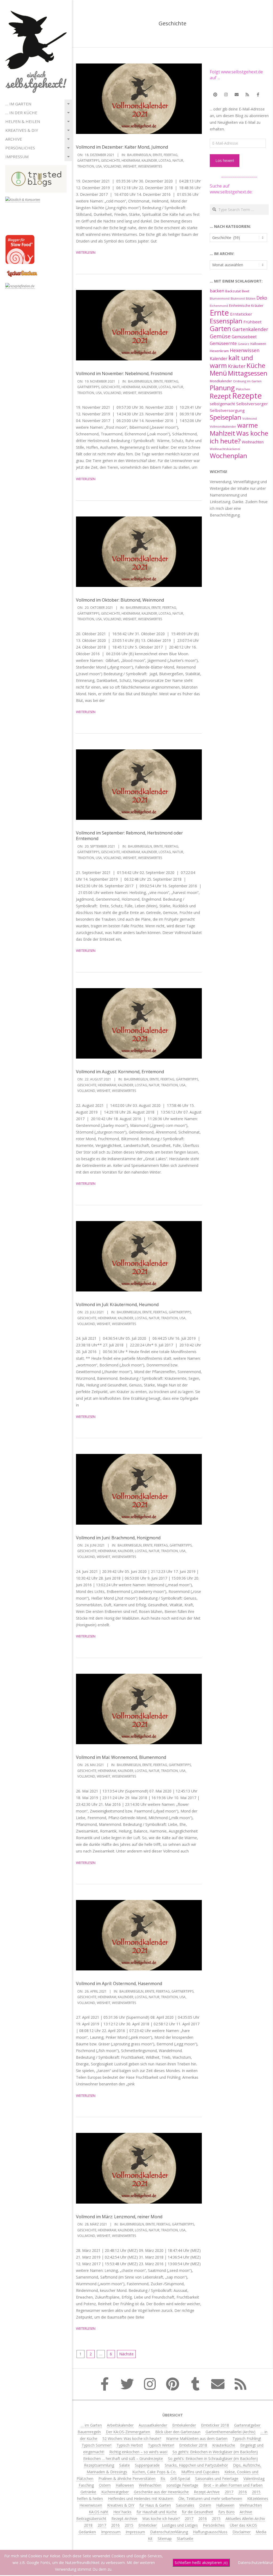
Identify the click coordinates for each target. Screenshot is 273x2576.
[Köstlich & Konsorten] (23, 200)
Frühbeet (252, 322)
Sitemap (165, 2539)
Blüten (251, 298)
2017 (229, 2492)
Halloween (258, 344)
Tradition (86, 166)
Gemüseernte (223, 343)
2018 (88, 2525)
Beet (246, 291)
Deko (262, 298)
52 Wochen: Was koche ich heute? (132, 2438)
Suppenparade (147, 2465)
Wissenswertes (150, 166)
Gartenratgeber (247, 2425)
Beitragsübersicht (91, 2519)
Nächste (126, 2354)
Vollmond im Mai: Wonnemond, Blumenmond (121, 1757)
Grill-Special (180, 2478)
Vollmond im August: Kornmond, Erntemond (120, 1072)
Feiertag (171, 155)
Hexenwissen (245, 350)
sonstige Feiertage (182, 2485)
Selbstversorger (252, 404)
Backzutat (233, 291)
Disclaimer (242, 2532)
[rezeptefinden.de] (20, 286)
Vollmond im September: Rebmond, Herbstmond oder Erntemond (129, 836)
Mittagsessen (248, 373)
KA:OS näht (99, 2512)
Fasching (86, 2485)
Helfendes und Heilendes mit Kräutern (141, 2499)
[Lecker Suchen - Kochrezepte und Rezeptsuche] (22, 271)
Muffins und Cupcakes (200, 2472)
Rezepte (247, 396)
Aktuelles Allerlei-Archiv (245, 2519)
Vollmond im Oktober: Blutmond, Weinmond (120, 600)
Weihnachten (253, 442)
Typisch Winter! (161, 2445)
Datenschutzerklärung (169, 2532)
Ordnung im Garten (247, 381)
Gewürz (244, 344)
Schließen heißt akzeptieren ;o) (201, 2563)
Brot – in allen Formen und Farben (233, 2485)
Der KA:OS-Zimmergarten (128, 2432)
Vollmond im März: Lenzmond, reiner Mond (119, 2217)
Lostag (165, 160)
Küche (256, 365)
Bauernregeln (139, 155)
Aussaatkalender (153, 2425)
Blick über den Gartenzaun (178, 2432)
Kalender (149, 160)
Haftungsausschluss (210, 2532)
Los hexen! (225, 160)
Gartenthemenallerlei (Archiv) (230, 2432)
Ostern (105, 2485)
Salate (125, 2465)
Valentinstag (254, 2478)
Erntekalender (184, 2425)
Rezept (220, 396)
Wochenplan (228, 456)
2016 (243, 2492)
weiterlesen (86, 253)
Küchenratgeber (115, 2492)
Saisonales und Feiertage (217, 2478)
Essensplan (226, 321)
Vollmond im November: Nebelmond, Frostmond (124, 373)
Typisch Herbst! (130, 2445)
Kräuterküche (224, 2445)
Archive (14, 139)
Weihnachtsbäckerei (225, 449)
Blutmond (238, 299)
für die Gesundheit (198, 2512)
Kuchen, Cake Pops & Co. (154, 2472)
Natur (178, 160)
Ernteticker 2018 (215, 2425)
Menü (218, 373)
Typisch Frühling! (247, 2438)
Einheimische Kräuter (246, 305)
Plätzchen (243, 389)
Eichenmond (219, 306)
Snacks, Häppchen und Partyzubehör (196, 2465)
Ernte (157, 155)
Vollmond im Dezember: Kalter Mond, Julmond (122, 147)
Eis (163, 2478)
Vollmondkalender (223, 426)
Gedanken (87, 2532)
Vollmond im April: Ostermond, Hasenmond (119, 1983)
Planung (222, 388)
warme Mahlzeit (234, 429)
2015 (256, 2492)
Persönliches (20, 148)
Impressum (17, 157)
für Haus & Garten (155, 2505)
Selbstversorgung (227, 410)
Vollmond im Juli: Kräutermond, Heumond (117, 1305)
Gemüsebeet (244, 337)
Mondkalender (221, 381)
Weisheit (130, 166)
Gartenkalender (250, 329)
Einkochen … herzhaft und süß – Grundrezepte (123, 2458)
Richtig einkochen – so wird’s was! (138, 2452)
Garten (220, 329)
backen (217, 291)
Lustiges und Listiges (180, 2525)
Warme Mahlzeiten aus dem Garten (197, 2438)
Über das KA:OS (243, 2525)
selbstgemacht (222, 404)
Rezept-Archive (207, 2492)
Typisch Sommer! (97, 2445)
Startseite (185, 2539)
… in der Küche (21, 113)
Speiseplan (226, 417)
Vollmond (112, 166)
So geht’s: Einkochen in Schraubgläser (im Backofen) (213, 2458)
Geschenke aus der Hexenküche (161, 2492)
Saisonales (185, 2505)
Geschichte (111, 160)
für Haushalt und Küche (157, 2512)
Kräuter (237, 366)
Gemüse (220, 336)
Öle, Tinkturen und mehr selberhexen (210, 2499)
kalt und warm (231, 361)
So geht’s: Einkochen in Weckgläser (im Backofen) (215, 2452)
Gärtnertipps (88, 160)
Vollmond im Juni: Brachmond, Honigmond (118, 1538)
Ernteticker (241, 314)
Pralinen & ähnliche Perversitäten (127, 2478)
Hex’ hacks (122, 2512)
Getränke (88, 2492)
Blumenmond (220, 299)
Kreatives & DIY (22, 130)
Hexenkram (131, 160)
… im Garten (18, 104)
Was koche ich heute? (239, 437)
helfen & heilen (23, 121)
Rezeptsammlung (99, 2465)
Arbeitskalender (120, 2425)
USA (99, 166)
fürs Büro (226, 2512)
